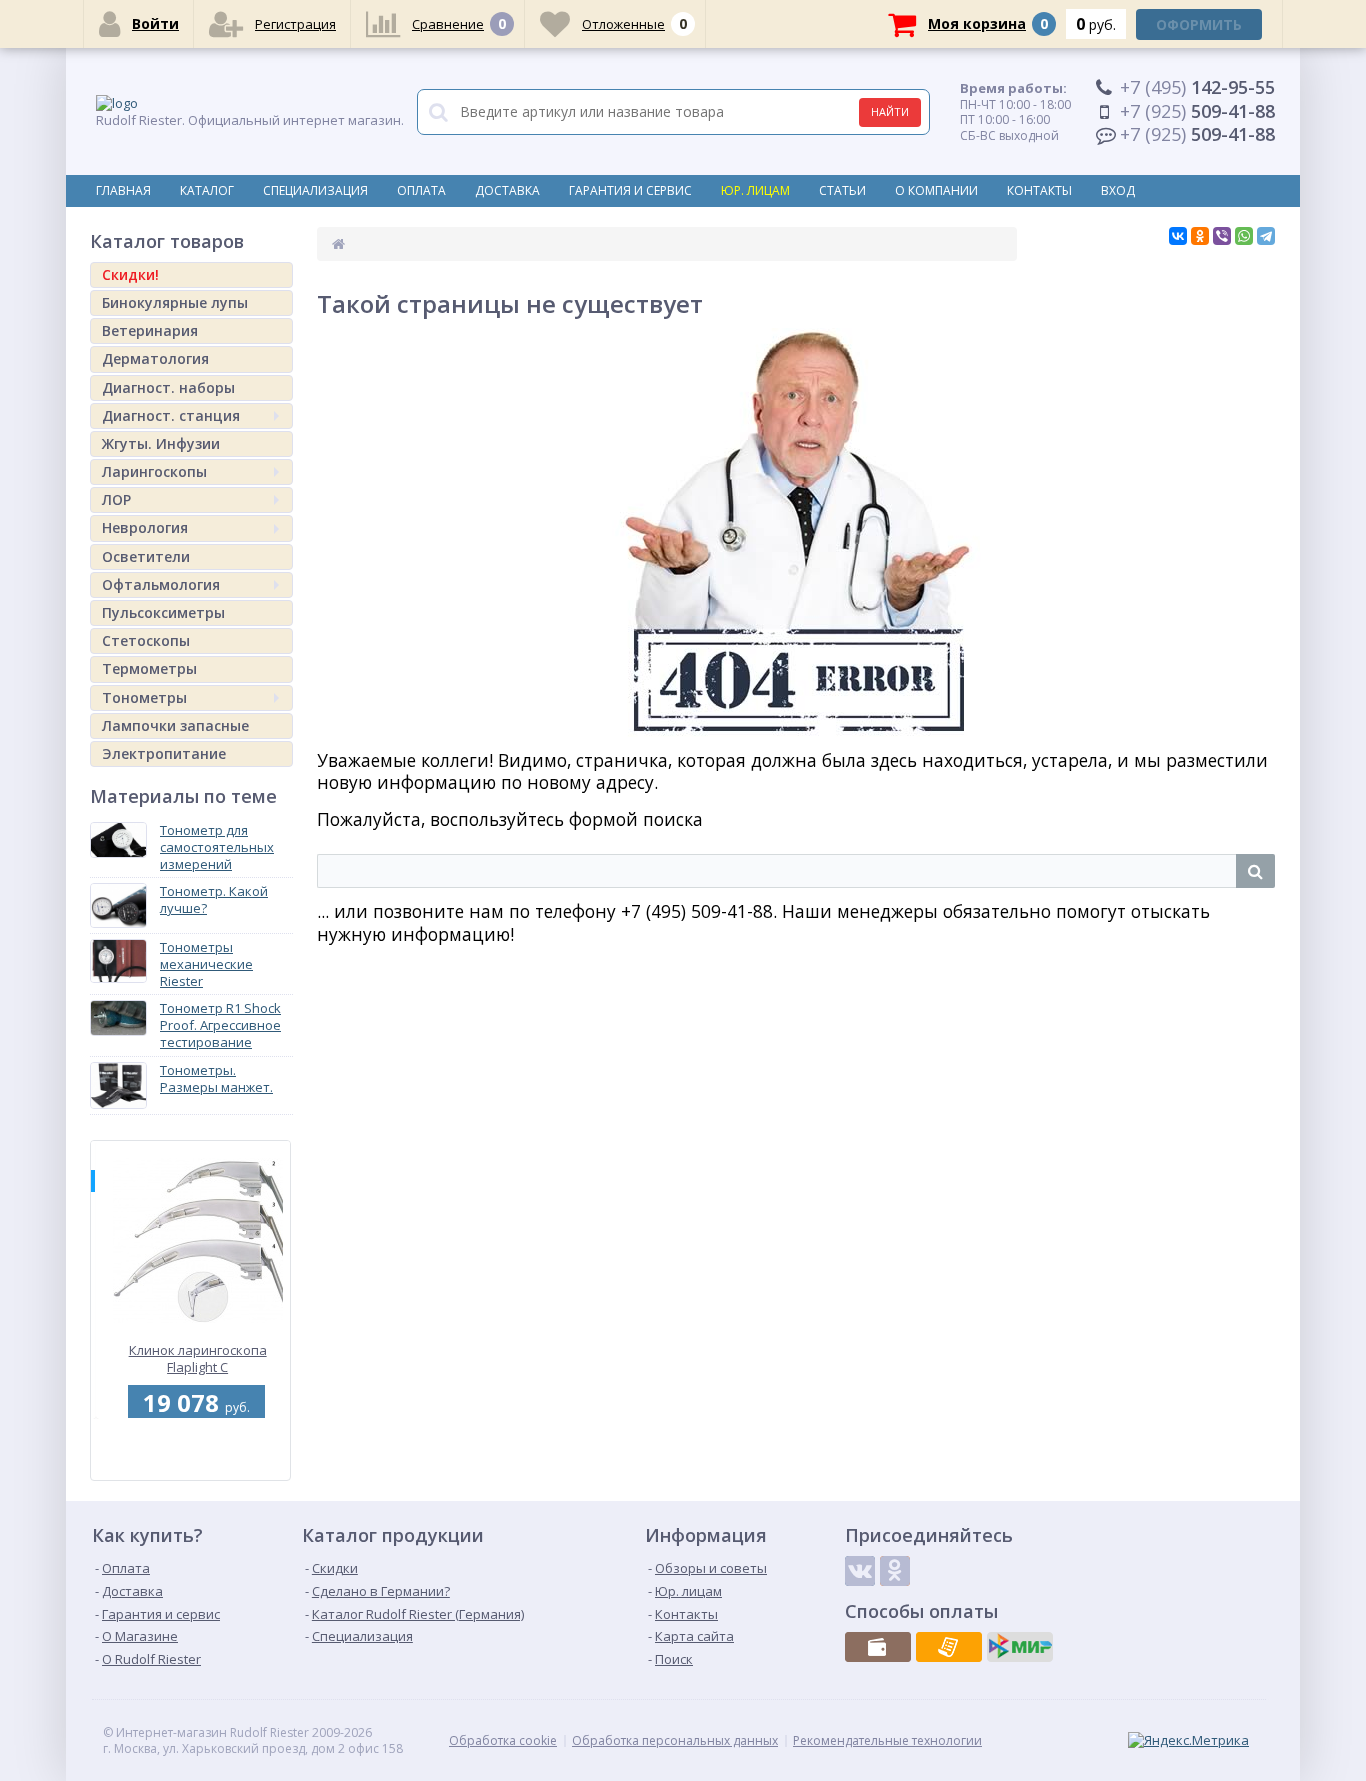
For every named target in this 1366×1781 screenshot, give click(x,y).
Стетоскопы (146, 640)
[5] (188, 1469)
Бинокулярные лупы (175, 302)
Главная (123, 190)
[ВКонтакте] (1178, 236)
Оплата (421, 190)
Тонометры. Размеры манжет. (216, 1078)
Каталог (207, 190)
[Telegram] (1266, 236)
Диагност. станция (171, 415)
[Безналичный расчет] (949, 1647)
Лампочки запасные (175, 725)
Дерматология (155, 358)
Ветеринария (150, 330)
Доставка (507, 190)
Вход (1118, 190)
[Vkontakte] (860, 1571)
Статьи (842, 190)
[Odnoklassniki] (895, 1571)
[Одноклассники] (1200, 236)
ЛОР (116, 499)
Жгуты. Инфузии (161, 443)
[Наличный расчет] (878, 1647)
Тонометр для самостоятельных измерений (217, 847)
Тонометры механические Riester (206, 964)
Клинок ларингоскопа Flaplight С (193, 1358)
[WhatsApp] (1244, 236)
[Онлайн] (1020, 1647)
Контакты (1039, 190)
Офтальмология (161, 584)
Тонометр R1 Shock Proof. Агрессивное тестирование (220, 1025)
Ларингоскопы (154, 471)
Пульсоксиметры (163, 612)
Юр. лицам (755, 190)
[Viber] (1222, 236)
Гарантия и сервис (630, 190)
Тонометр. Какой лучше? (214, 899)
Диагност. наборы (168, 387)
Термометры (149, 668)
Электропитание (164, 753)
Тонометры (144, 697)
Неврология (145, 527)
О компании (936, 190)
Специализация (315, 190)
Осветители (146, 556)
